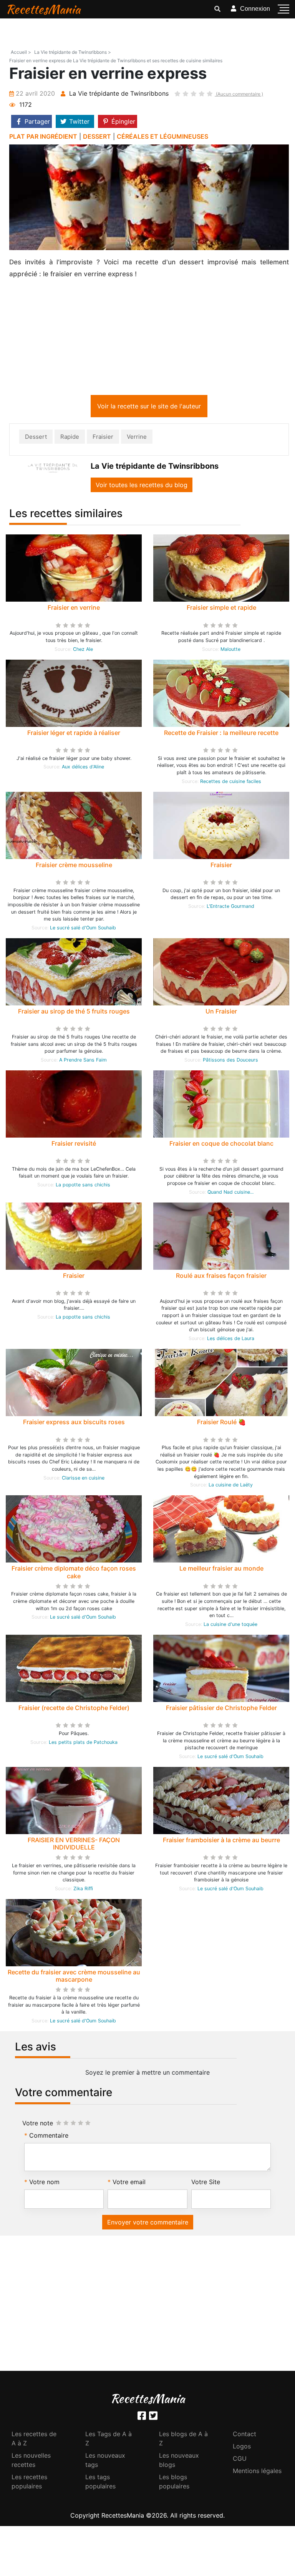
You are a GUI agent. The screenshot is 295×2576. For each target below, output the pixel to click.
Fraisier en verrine (74, 609)
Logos (242, 2448)
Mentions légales (257, 2472)
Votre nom (44, 2183)
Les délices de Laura (231, 1340)
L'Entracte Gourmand (230, 908)
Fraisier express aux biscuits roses (74, 1423)
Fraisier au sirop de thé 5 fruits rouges (74, 1013)
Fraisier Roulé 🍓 (221, 1423)
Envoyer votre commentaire (148, 2224)
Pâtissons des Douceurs (230, 1061)
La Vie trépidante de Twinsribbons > (73, 52)
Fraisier (103, 438)
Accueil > (21, 52)
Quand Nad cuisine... (230, 1193)
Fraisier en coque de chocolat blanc (221, 1145)
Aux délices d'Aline (83, 768)
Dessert (36, 438)
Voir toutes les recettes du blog (142, 486)
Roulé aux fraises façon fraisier (221, 1277)
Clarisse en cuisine (83, 1479)
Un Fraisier (221, 1013)
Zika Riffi (83, 1890)
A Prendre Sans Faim (83, 1061)
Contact (244, 2435)
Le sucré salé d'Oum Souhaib (83, 929)
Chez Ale (83, 651)
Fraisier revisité (74, 1145)
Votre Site (206, 2183)
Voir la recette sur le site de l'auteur (149, 408)
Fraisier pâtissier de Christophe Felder (221, 1709)
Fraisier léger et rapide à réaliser (74, 734)
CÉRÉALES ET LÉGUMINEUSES (162, 136)
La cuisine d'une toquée (230, 1626)
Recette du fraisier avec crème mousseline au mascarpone (74, 1977)
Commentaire (49, 2137)
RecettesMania (43, 9)
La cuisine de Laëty (231, 1486)
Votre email (129, 2183)
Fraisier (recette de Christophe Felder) (74, 1709)
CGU (240, 2460)
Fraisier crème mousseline (74, 866)
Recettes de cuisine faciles (231, 783)
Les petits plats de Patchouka (83, 1744)
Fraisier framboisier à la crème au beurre (221, 1841)
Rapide (70, 438)
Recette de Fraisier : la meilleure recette (221, 734)
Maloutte (230, 651)
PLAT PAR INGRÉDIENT (43, 136)
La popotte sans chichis (83, 1186)
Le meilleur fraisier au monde (221, 1570)
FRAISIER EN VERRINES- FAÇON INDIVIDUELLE (74, 1845)
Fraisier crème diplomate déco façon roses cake (74, 1573)
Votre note (38, 2125)
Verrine (137, 438)
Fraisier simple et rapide (221, 609)
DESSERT (97, 136)
